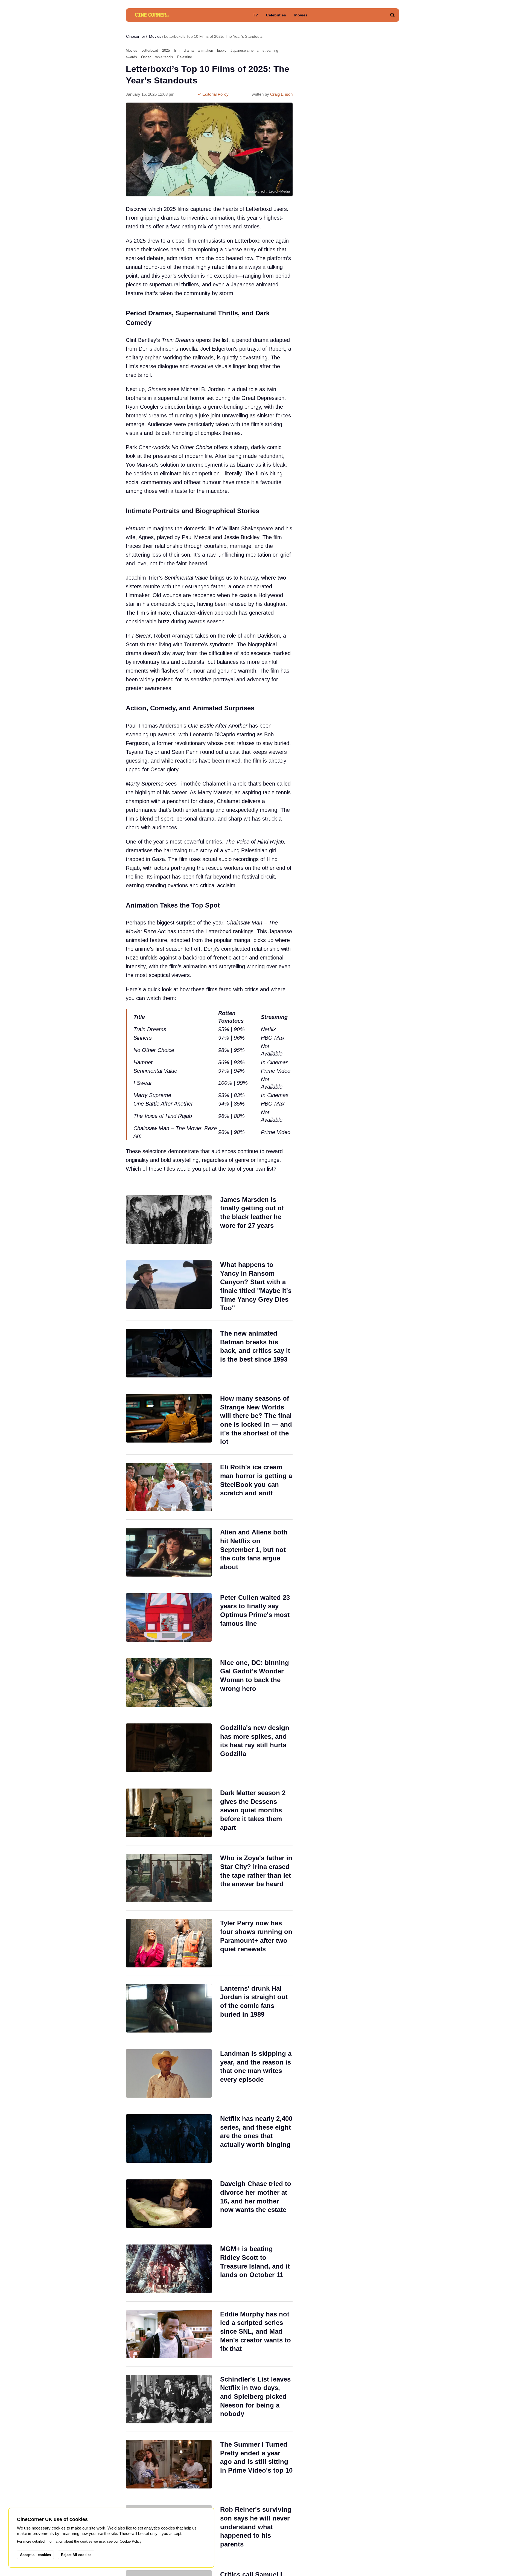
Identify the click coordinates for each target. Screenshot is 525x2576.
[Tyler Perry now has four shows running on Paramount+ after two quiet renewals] (209, 1943)
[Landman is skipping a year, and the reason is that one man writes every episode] (209, 2073)
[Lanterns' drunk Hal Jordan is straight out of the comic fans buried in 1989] (209, 2008)
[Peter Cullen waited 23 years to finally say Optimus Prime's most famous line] (209, 1617)
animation (205, 50)
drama (189, 50)
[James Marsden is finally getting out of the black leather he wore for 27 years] (209, 1219)
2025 (166, 50)
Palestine (185, 57)
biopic (222, 50)
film (177, 50)
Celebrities (276, 15)
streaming (270, 50)
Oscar (146, 57)
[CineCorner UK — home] (152, 15)
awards (131, 57)
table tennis (164, 57)
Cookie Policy (131, 2541)
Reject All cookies (76, 2555)
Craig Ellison (281, 94)
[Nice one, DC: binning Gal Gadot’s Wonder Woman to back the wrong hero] (209, 1683)
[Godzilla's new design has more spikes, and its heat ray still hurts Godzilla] (209, 1748)
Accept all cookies (35, 2555)
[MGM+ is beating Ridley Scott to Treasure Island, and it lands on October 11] (209, 2269)
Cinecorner (136, 36)
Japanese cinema (244, 50)
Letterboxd (150, 50)
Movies (301, 15)
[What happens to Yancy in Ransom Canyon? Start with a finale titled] (209, 1286)
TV (255, 15)
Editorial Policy (215, 94)
